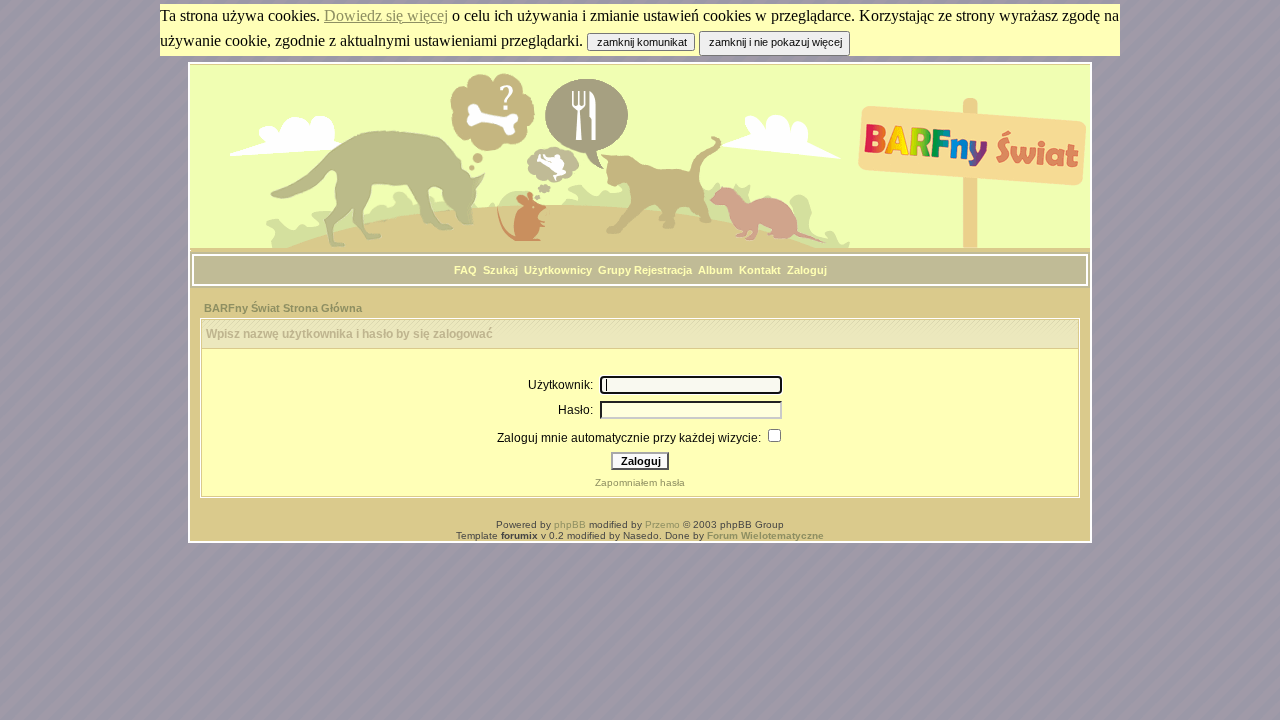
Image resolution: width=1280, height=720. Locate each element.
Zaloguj (807, 270)
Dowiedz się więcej (386, 15)
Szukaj (500, 270)
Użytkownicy (558, 270)
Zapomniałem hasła (640, 482)
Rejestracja (663, 270)
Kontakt (760, 270)
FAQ (465, 270)
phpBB (570, 524)
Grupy (614, 270)
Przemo (662, 524)
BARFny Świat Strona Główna (283, 308)
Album (715, 270)
